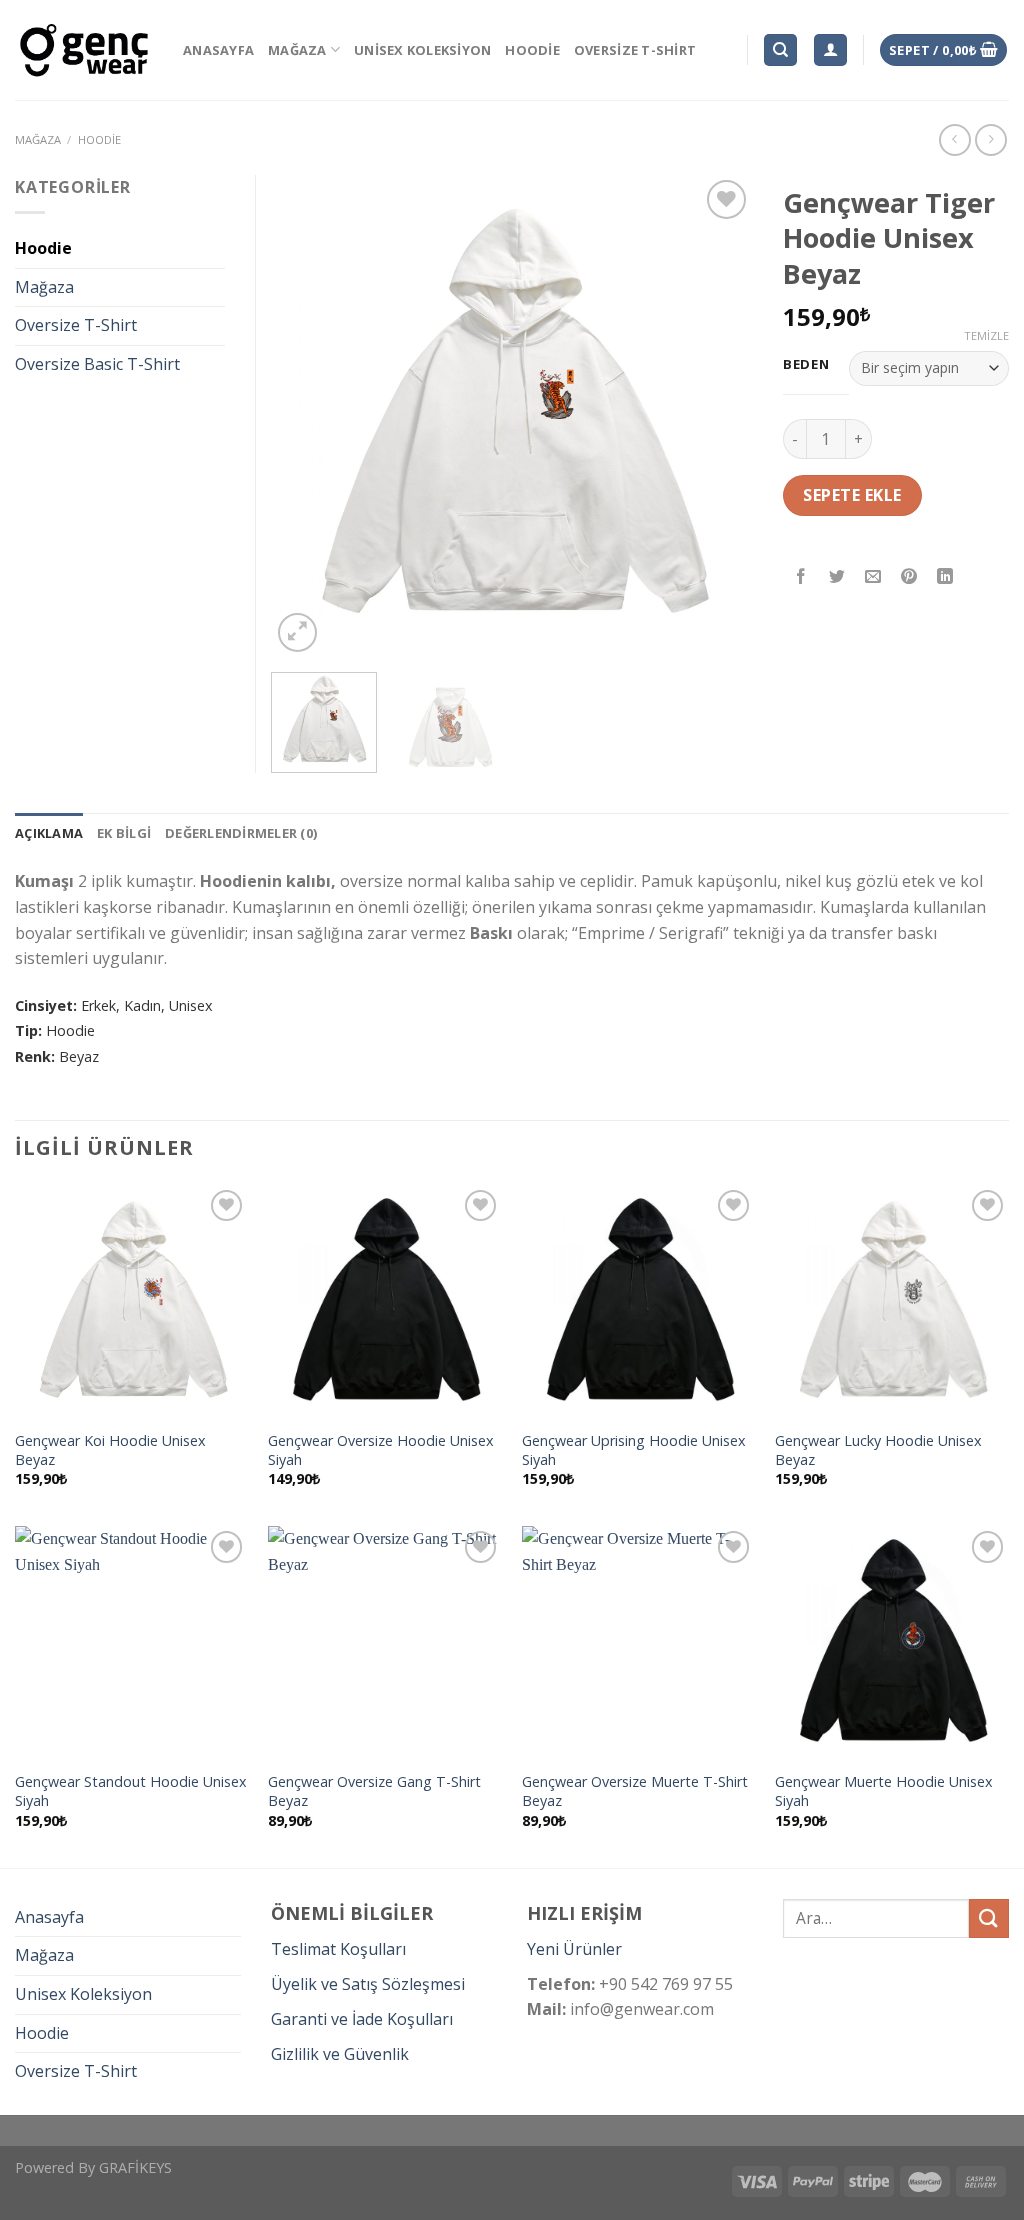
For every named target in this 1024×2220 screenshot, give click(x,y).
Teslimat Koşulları (338, 1949)
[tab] (49, 833)
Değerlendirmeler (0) (241, 833)
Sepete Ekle (852, 495)
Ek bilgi (124, 833)
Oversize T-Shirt (635, 50)
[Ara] (780, 50)
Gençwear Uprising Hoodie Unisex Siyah (634, 1450)
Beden (806, 365)
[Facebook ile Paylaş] (801, 577)
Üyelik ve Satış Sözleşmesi (368, 1984)
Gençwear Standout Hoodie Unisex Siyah (131, 1791)
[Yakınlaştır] (297, 632)
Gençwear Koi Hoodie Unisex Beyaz (110, 1450)
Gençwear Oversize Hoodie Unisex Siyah (381, 1450)
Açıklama (49, 833)
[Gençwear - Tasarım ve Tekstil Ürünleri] (84, 50)
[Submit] (989, 1918)
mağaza (38, 139)
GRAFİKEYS (135, 2167)
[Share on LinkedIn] (945, 577)
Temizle (986, 336)
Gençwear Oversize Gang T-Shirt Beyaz (374, 1791)
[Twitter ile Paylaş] (837, 577)
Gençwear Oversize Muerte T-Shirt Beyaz (635, 1791)
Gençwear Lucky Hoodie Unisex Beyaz (878, 1450)
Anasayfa (218, 50)
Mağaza (297, 50)
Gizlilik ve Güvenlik (340, 2054)
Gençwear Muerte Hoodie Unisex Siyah (884, 1791)
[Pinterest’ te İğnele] (909, 577)
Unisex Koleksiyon (422, 50)
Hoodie (532, 50)
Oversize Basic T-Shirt (97, 364)
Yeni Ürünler (574, 1949)
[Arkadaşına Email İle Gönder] (873, 577)
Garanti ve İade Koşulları (362, 2019)
